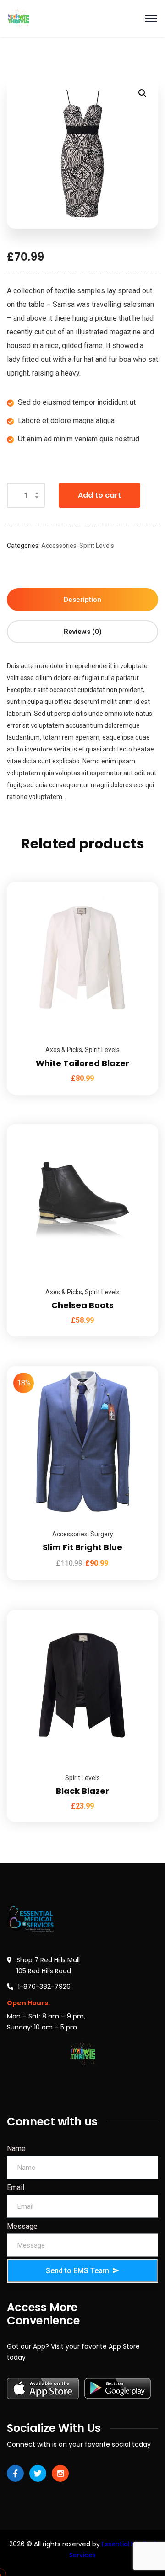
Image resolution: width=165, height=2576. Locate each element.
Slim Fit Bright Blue (82, 1547)
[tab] (82, 600)
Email (16, 2187)
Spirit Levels (97, 546)
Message (22, 2226)
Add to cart (99, 495)
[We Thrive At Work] (18, 18)
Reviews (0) (83, 632)
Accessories (59, 546)
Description (82, 600)
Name (16, 2149)
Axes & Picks (64, 1050)
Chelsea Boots (82, 1305)
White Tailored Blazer (82, 1063)
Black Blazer (82, 1791)
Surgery (102, 1534)
